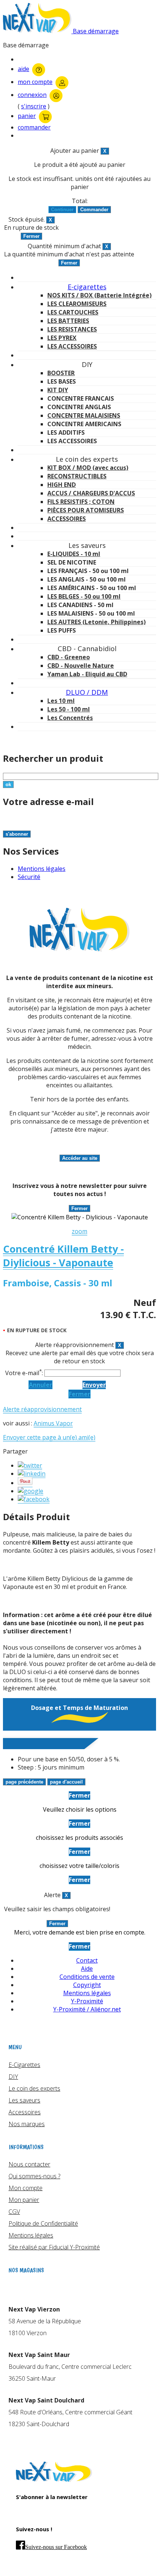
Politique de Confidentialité (43, 2223)
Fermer (79, 1394)
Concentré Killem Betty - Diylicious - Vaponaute (63, 1256)
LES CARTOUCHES (73, 312)
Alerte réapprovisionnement (42, 1409)
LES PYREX (62, 338)
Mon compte (26, 2188)
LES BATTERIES (68, 321)
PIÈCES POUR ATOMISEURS (86, 510)
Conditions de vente (87, 1977)
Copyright (87, 1985)
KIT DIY (58, 390)
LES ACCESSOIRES (72, 346)
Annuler (40, 1385)
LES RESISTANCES (72, 329)
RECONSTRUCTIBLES (77, 476)
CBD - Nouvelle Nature (81, 666)
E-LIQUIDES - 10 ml (74, 554)
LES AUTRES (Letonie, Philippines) (97, 622)
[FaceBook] (34, 1499)
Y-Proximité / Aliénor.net (87, 2009)
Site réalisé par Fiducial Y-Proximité (54, 2247)
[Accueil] (54, 2480)
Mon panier (24, 2200)
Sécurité (29, 877)
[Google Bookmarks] (31, 1491)
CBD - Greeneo (69, 657)
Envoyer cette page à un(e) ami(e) (49, 1437)
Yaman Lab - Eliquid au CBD (87, 674)
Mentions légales (42, 869)
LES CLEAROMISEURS (77, 304)
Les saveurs (24, 2100)
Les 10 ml (61, 701)
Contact (87, 1960)
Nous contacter (29, 2164)
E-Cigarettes (24, 2065)
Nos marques (27, 2124)
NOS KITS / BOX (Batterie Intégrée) (99, 295)
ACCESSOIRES (67, 519)
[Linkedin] (32, 1474)
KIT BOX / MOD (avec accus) (88, 468)
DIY (13, 2077)
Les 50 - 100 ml (69, 709)
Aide (87, 1969)
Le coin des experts (34, 2088)
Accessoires (25, 2112)
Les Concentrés (70, 718)
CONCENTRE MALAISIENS (84, 415)
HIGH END (62, 485)
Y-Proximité (87, 2001)
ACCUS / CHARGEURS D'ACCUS (91, 493)
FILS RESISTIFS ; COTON (81, 502)
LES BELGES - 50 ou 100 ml (84, 596)
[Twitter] (30, 1466)
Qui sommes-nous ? (34, 2176)
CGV (14, 2212)
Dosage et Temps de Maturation (79, 1708)
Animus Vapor (53, 1423)
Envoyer (94, 1385)
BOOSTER (61, 373)
